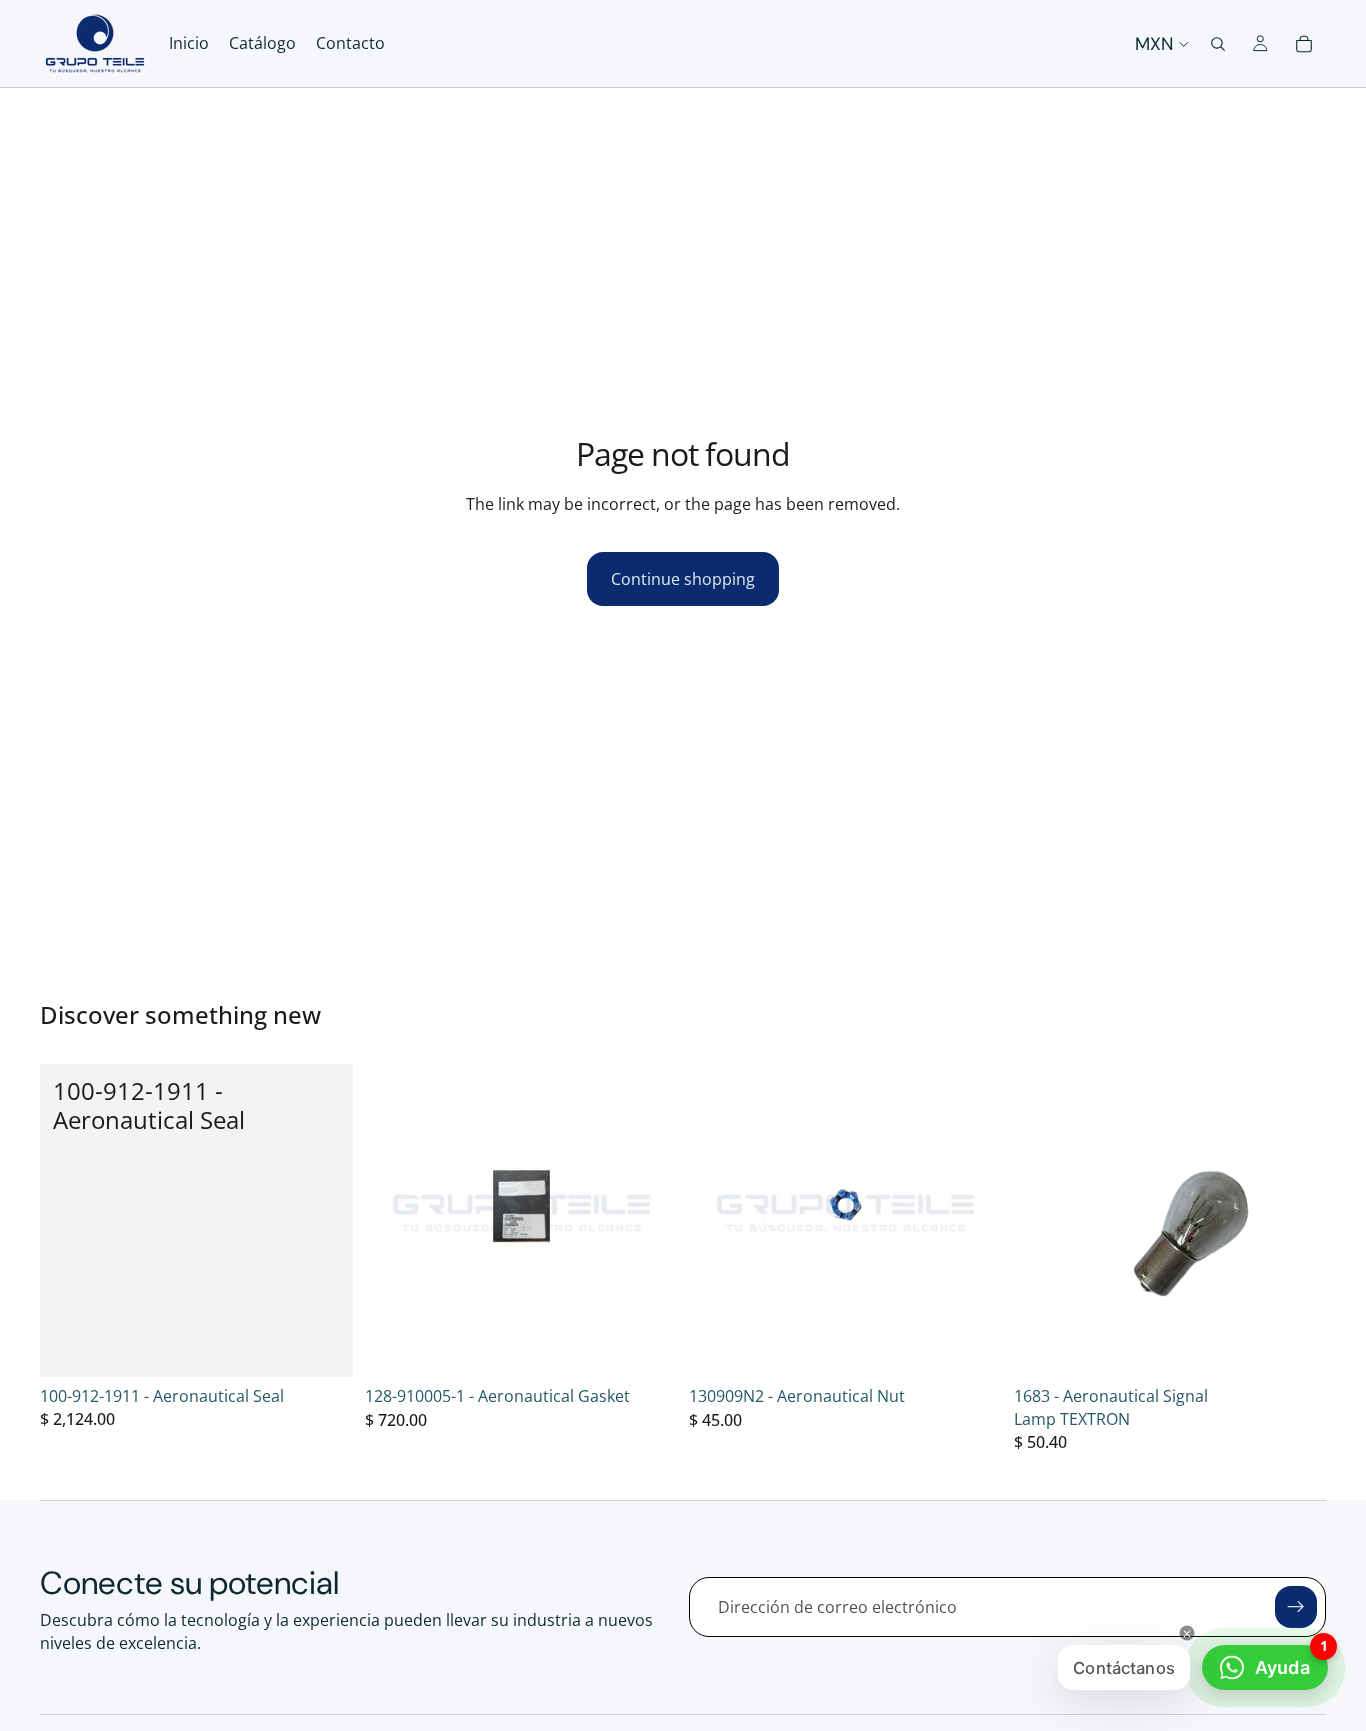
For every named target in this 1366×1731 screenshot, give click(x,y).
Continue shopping (683, 579)
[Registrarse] (1296, 1607)
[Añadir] (322, 1346)
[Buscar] (1218, 44)
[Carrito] (1304, 44)
